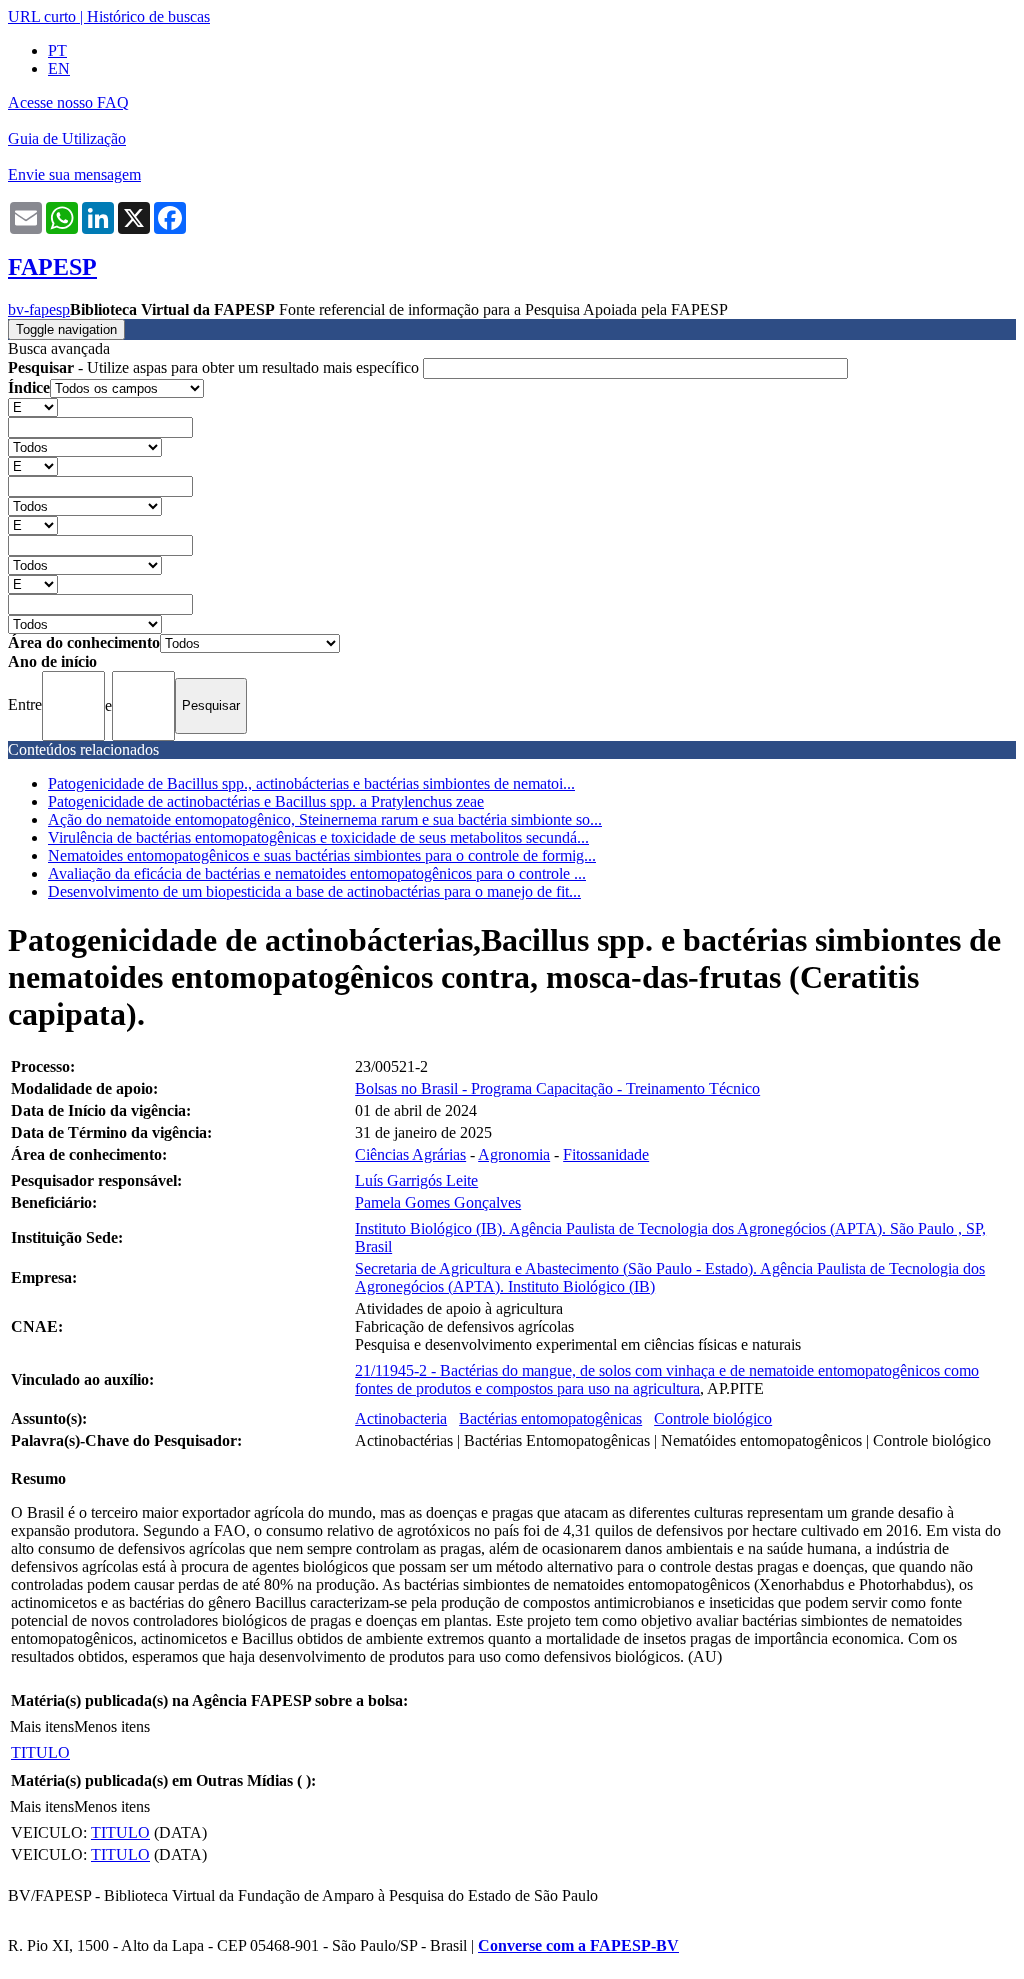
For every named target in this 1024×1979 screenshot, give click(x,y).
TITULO (40, 1752)
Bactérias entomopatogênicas (550, 1418)
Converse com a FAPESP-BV (578, 1945)
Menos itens (112, 1726)
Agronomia (514, 1154)
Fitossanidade (606, 1154)
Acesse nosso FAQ (68, 102)
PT (57, 50)
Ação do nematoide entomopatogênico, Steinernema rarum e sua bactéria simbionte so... (325, 819)
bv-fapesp (39, 309)
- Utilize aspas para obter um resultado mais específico (215, 367)
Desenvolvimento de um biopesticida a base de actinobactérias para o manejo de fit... (314, 891)
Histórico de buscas (148, 16)
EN (59, 68)
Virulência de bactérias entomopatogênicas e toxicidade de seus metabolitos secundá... (318, 837)
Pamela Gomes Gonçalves (438, 1202)
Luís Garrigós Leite (416, 1180)
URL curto (42, 16)
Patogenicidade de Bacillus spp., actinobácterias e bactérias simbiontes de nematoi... (311, 783)
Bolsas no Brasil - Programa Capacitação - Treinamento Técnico (557, 1088)
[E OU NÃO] (33, 406)
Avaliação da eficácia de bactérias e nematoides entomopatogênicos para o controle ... (317, 873)
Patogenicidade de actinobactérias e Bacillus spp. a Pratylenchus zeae (266, 801)
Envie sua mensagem (74, 174)
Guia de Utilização (67, 138)
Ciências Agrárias (410, 1154)
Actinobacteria (401, 1418)
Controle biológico (713, 1418)
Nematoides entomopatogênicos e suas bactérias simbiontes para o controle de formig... (322, 855)
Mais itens (42, 1726)
